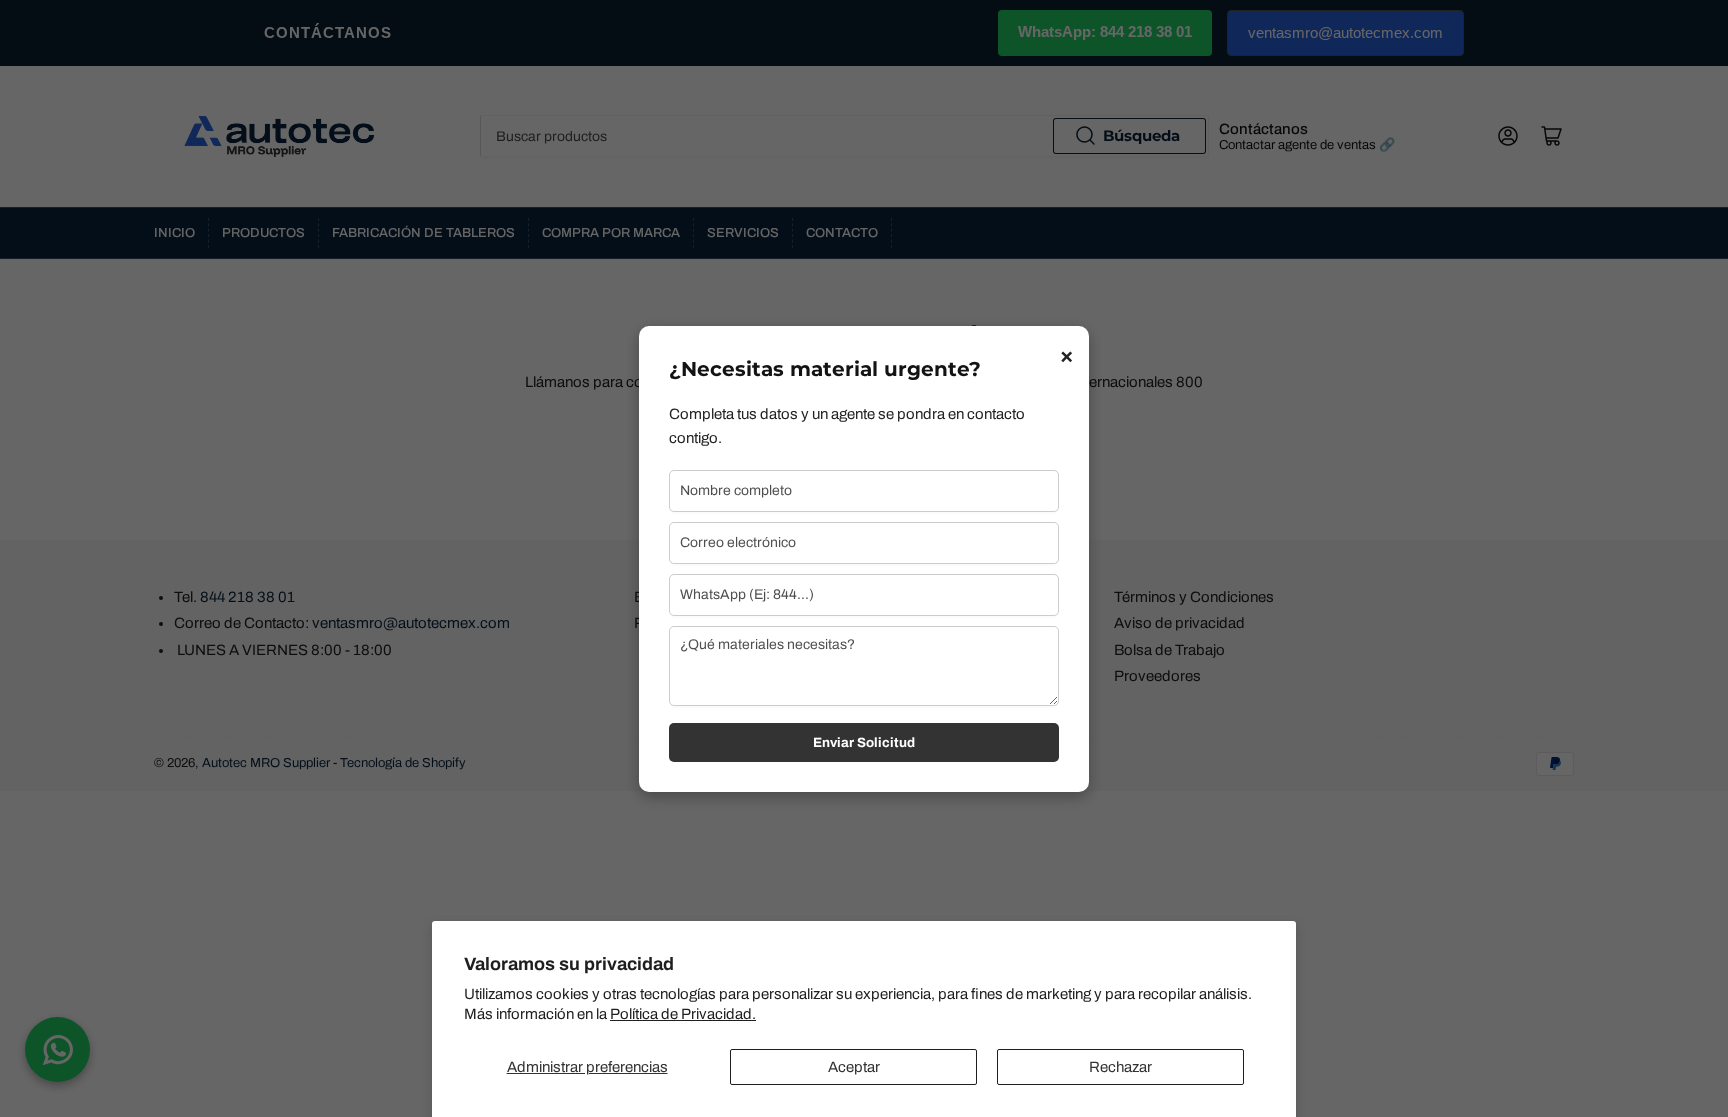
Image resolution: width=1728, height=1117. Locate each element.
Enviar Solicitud (864, 742)
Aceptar (854, 1067)
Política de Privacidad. (683, 1014)
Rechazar (1120, 1067)
